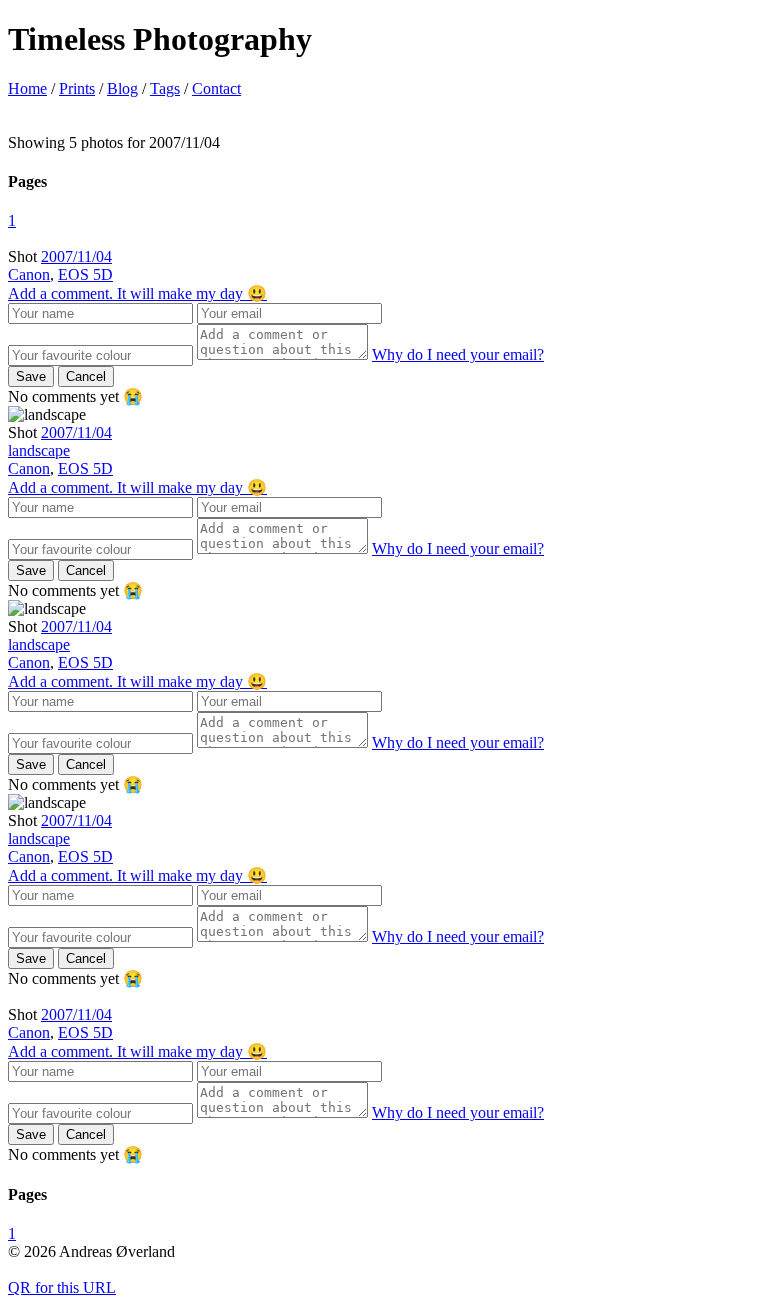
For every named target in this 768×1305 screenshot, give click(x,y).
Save (31, 376)
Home (27, 88)
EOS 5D (85, 274)
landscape (39, 450)
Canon (29, 274)
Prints (77, 88)
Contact (216, 88)
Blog (122, 88)
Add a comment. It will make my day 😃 (137, 293)
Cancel (86, 376)
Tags (165, 88)
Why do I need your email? (458, 354)
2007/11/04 (76, 256)
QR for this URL (62, 1287)
